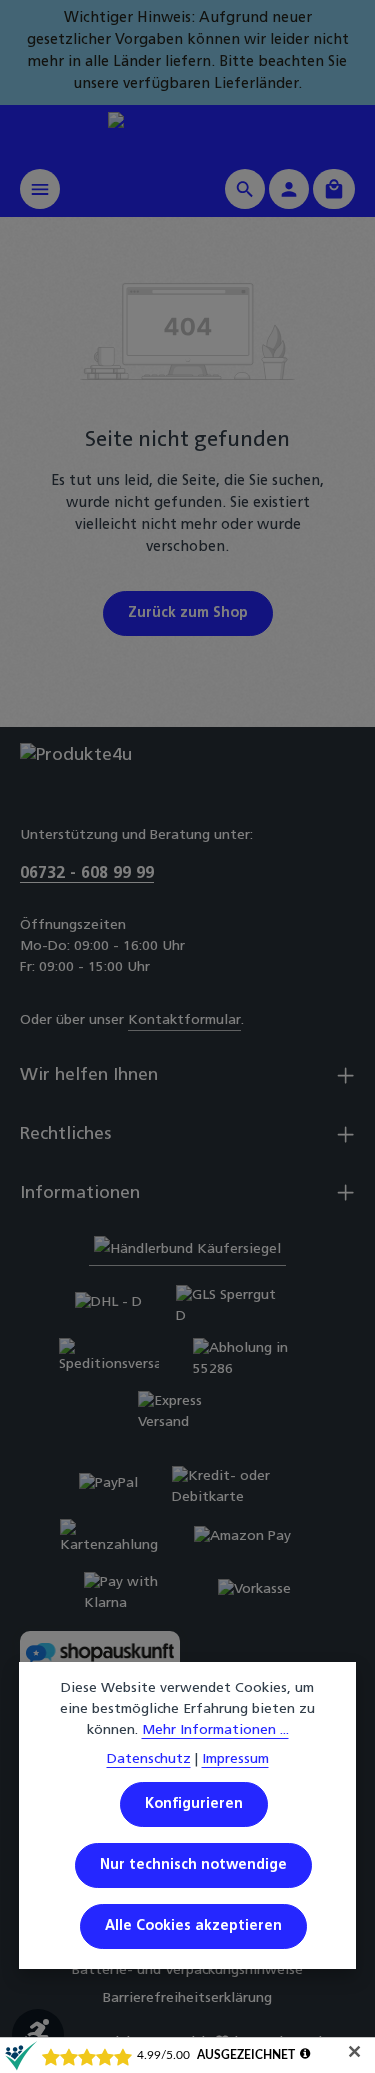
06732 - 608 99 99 (87, 874)
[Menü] (40, 189)
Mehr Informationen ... (215, 1730)
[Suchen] (245, 189)
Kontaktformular (184, 1020)
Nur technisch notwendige (193, 1865)
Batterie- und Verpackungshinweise (187, 1970)
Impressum (235, 1759)
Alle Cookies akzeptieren (193, 1926)
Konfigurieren (194, 1804)
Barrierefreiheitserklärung (187, 1998)
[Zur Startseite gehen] (187, 133)
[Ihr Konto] (289, 189)
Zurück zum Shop (188, 613)
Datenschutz (149, 1759)
